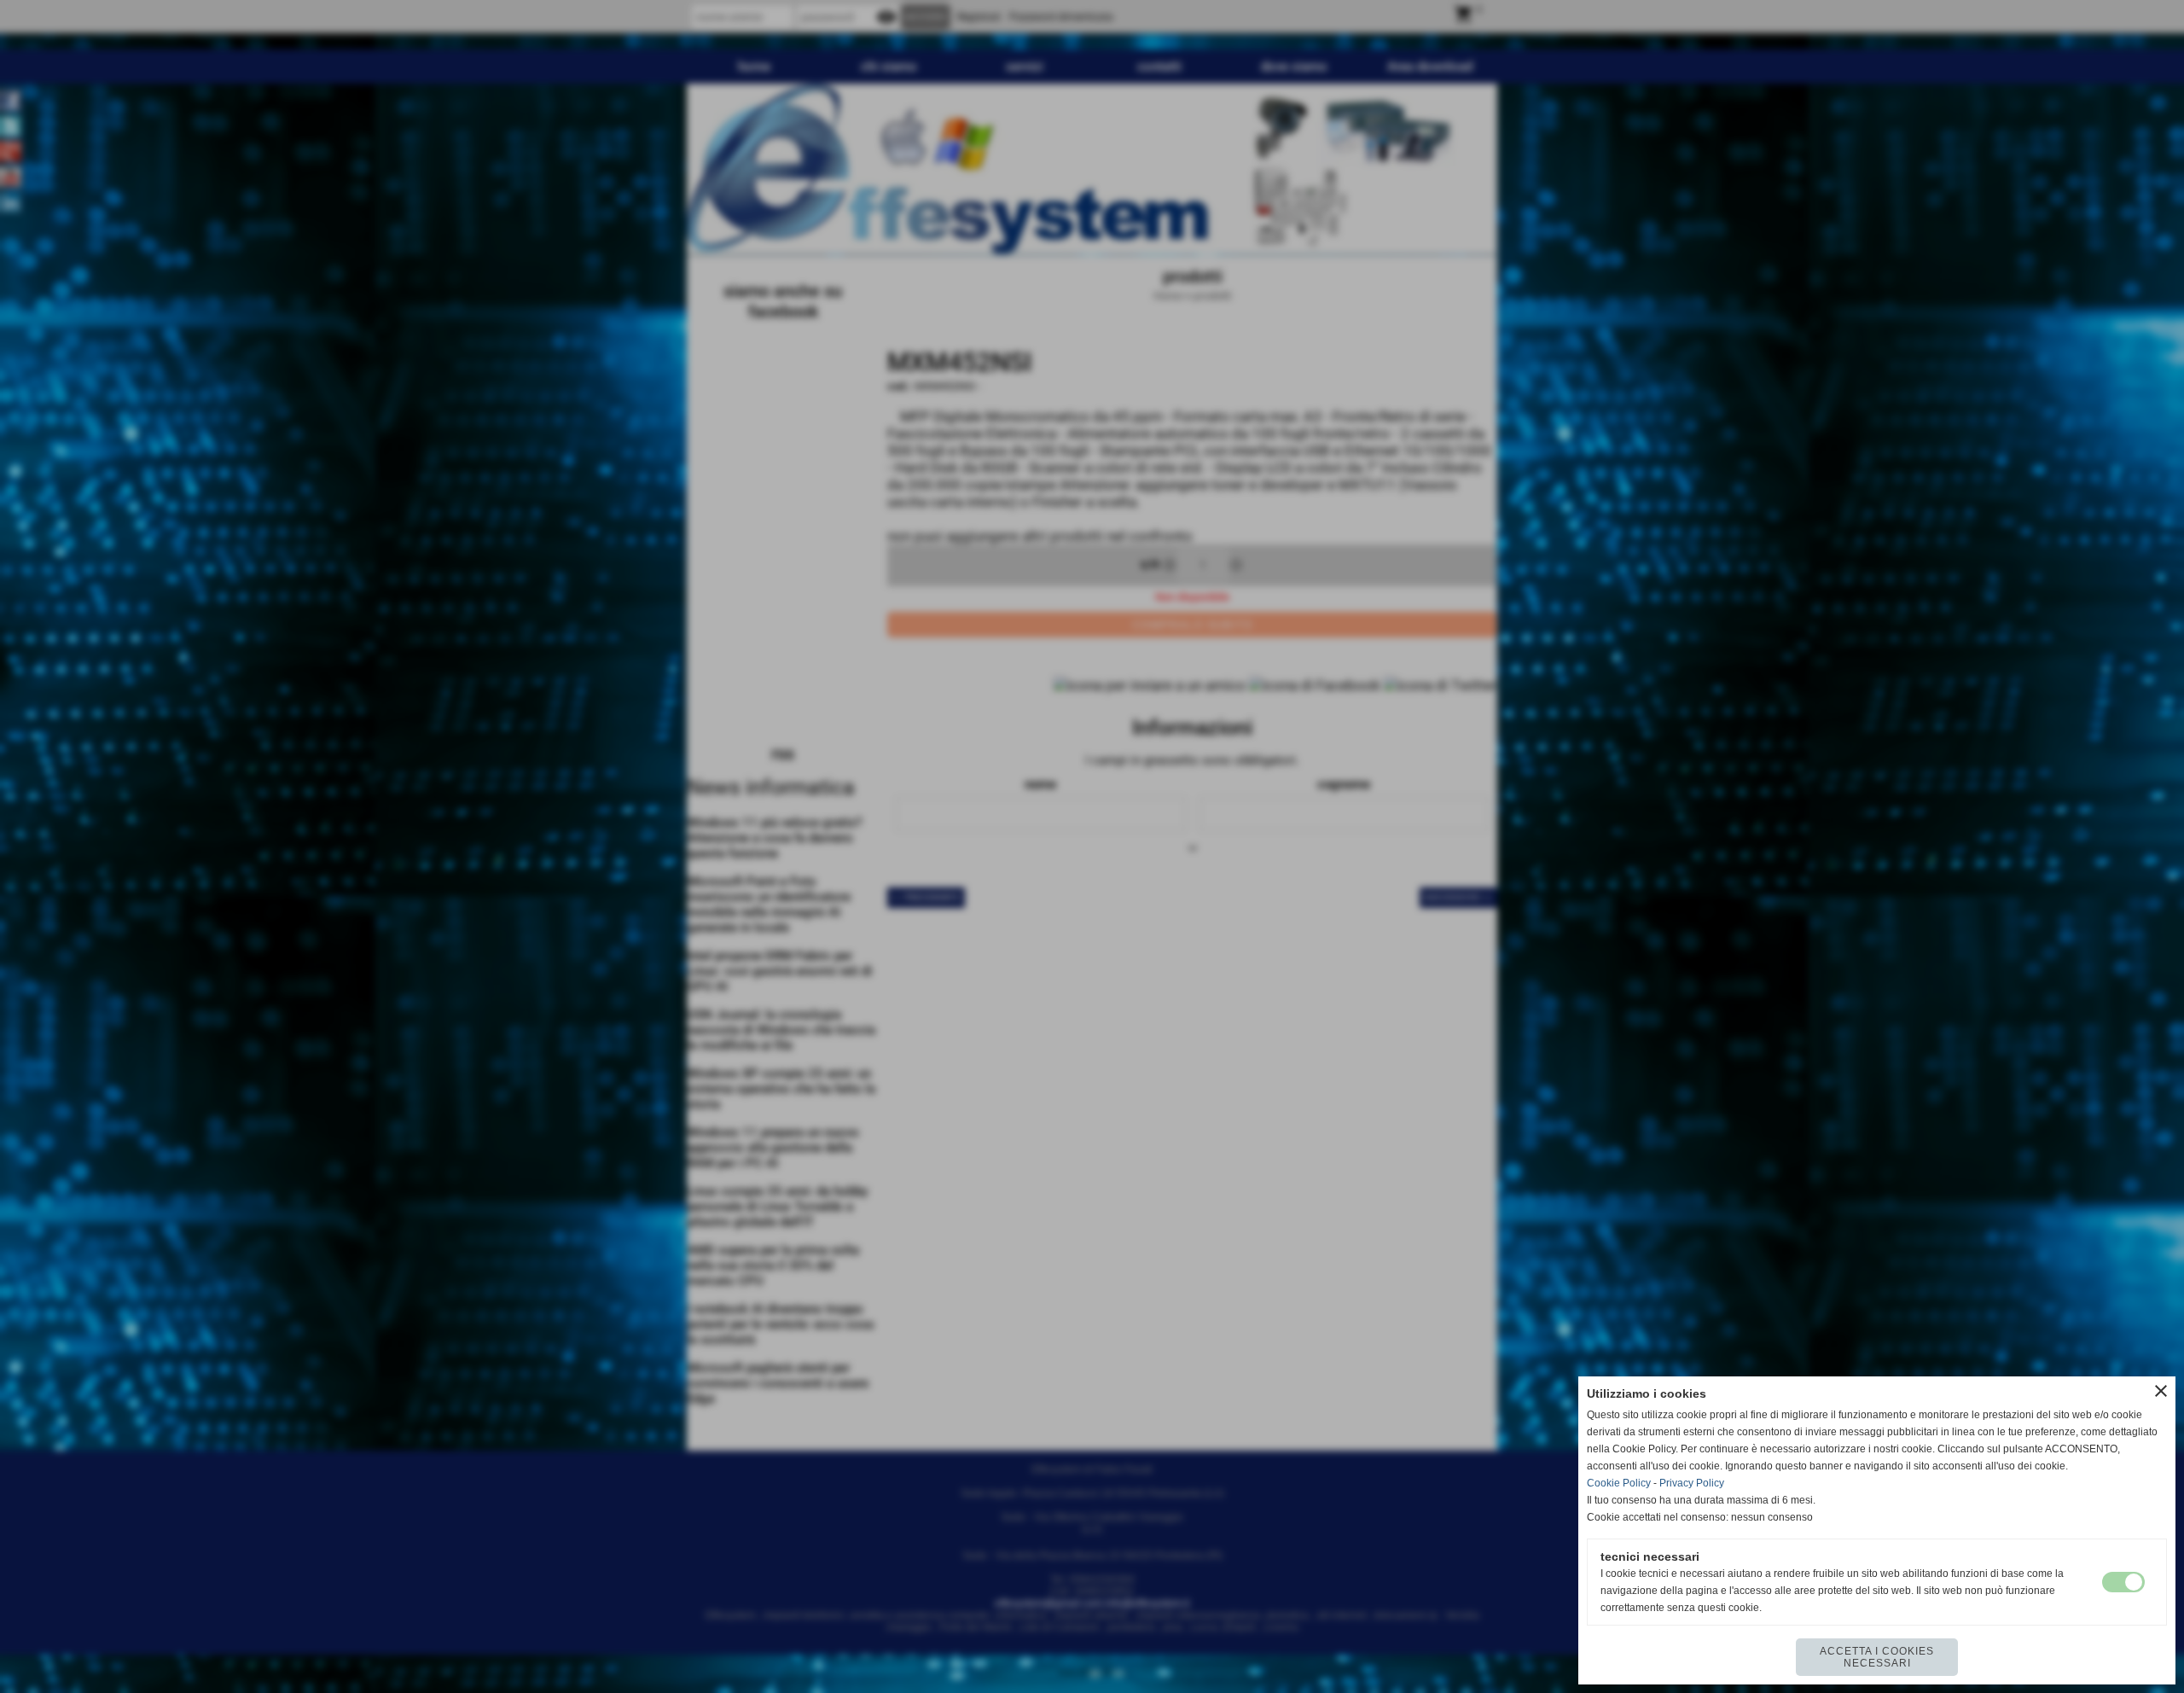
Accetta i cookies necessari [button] (1877, 1657)
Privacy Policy (1692, 1483)
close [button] (2161, 1391)
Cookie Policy (1619, 1483)
